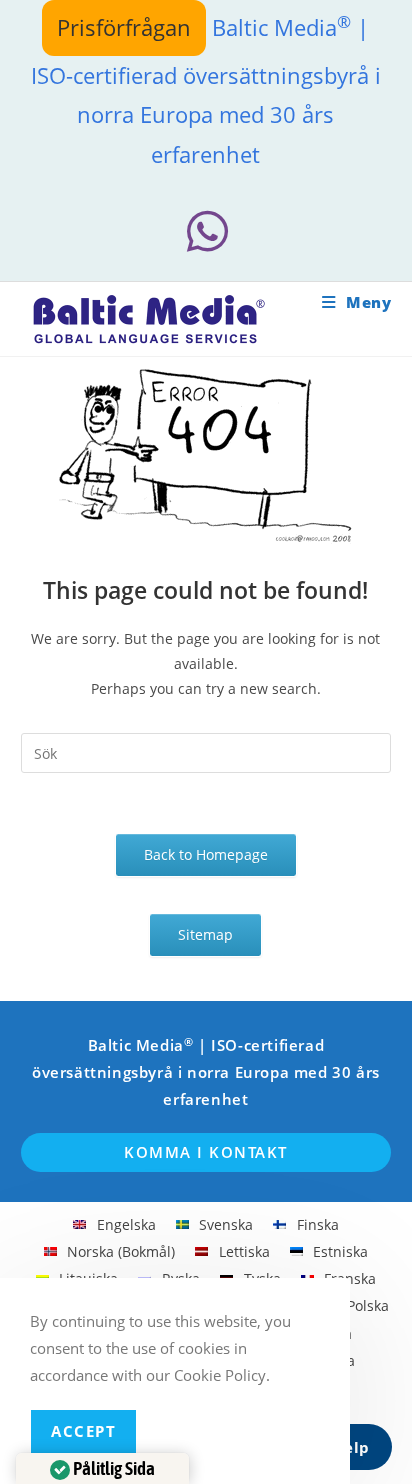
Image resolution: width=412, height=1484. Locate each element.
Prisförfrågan (124, 27)
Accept (83, 1431)
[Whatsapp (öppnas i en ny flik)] (206, 231)
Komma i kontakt (206, 1152)
